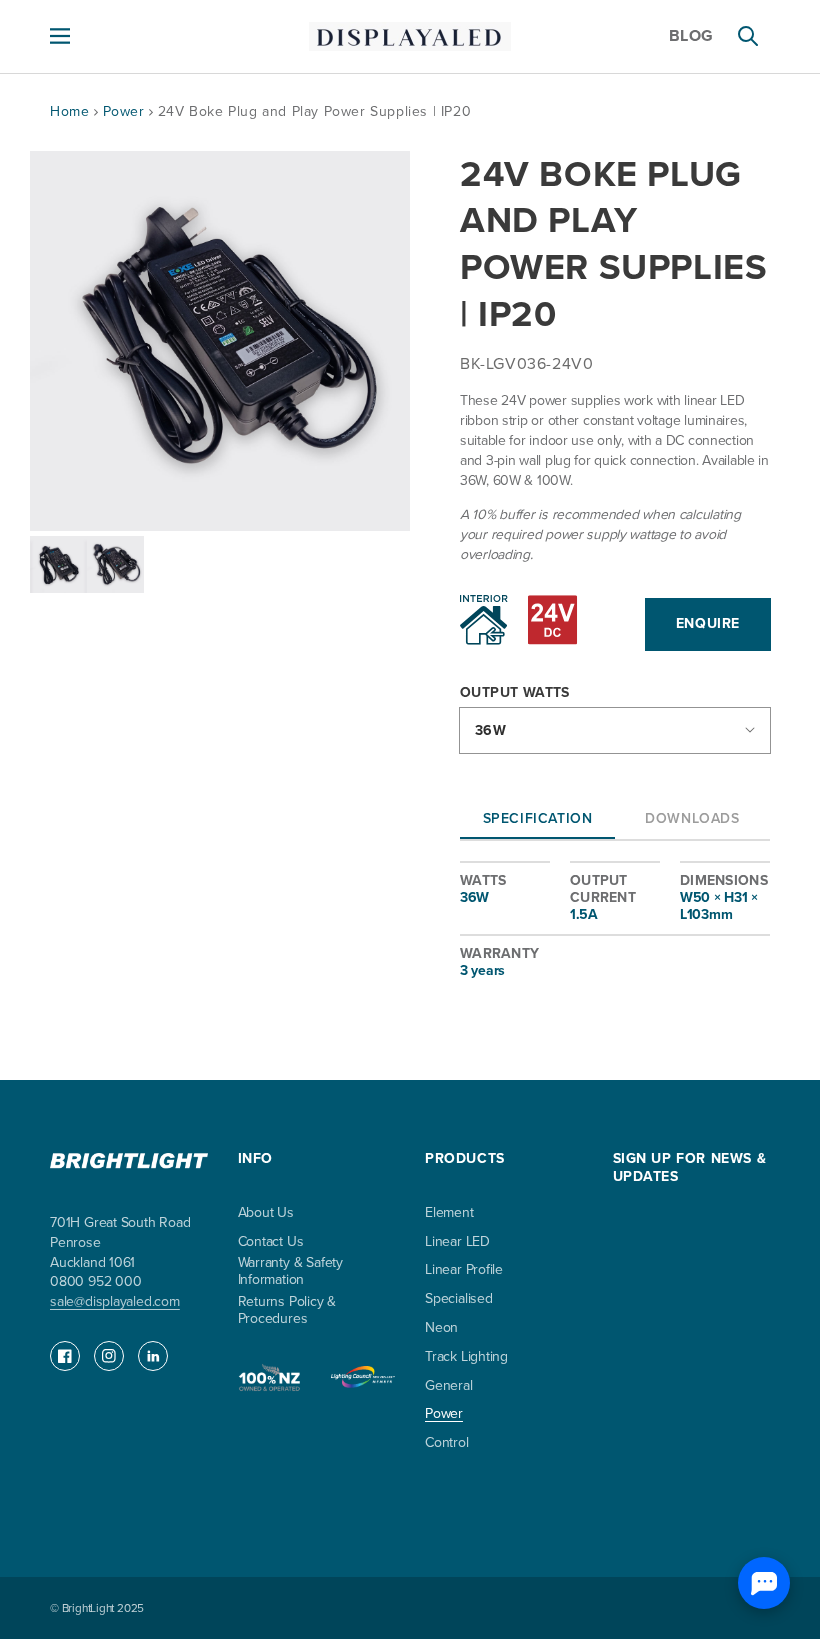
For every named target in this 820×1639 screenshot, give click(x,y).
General (449, 1386)
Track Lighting (466, 1357)
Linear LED (457, 1242)
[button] (60, 36)
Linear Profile (464, 1270)
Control (447, 1443)
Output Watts (515, 693)
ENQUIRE (708, 623)
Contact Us (271, 1242)
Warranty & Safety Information (290, 1272)
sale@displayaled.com (115, 1301)
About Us (266, 1213)
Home (69, 111)
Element (449, 1213)
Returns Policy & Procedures (287, 1311)
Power (126, 111)
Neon (441, 1328)
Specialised (459, 1299)
